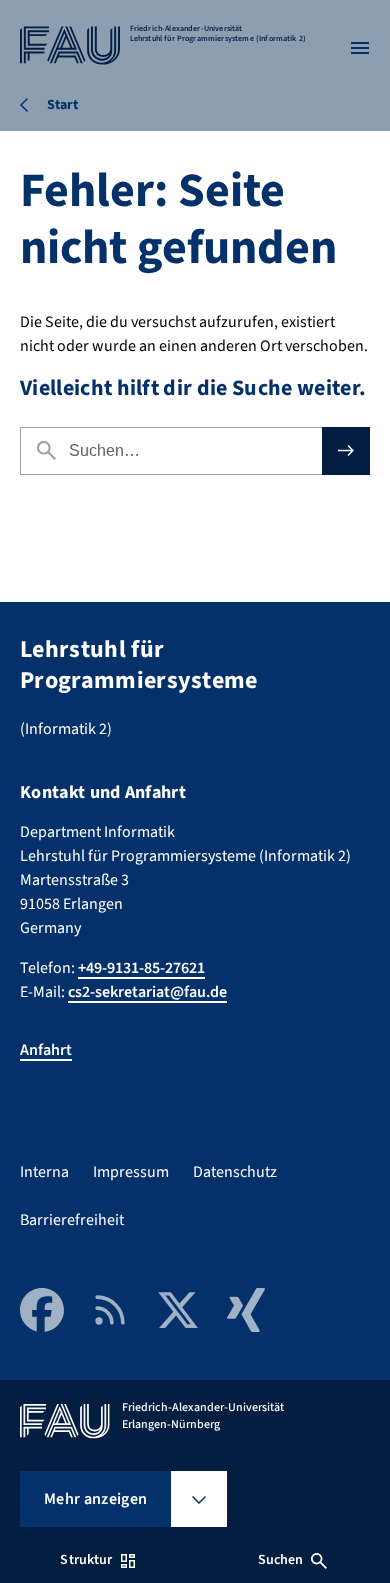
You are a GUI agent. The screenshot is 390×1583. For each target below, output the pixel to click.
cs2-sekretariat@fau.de (147, 992)
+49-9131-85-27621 (141, 968)
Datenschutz (235, 1172)
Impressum (131, 1172)
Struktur (86, 1560)
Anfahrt (46, 1050)
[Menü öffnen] (360, 48)
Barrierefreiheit (72, 1220)
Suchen (281, 1560)
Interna (44, 1172)
